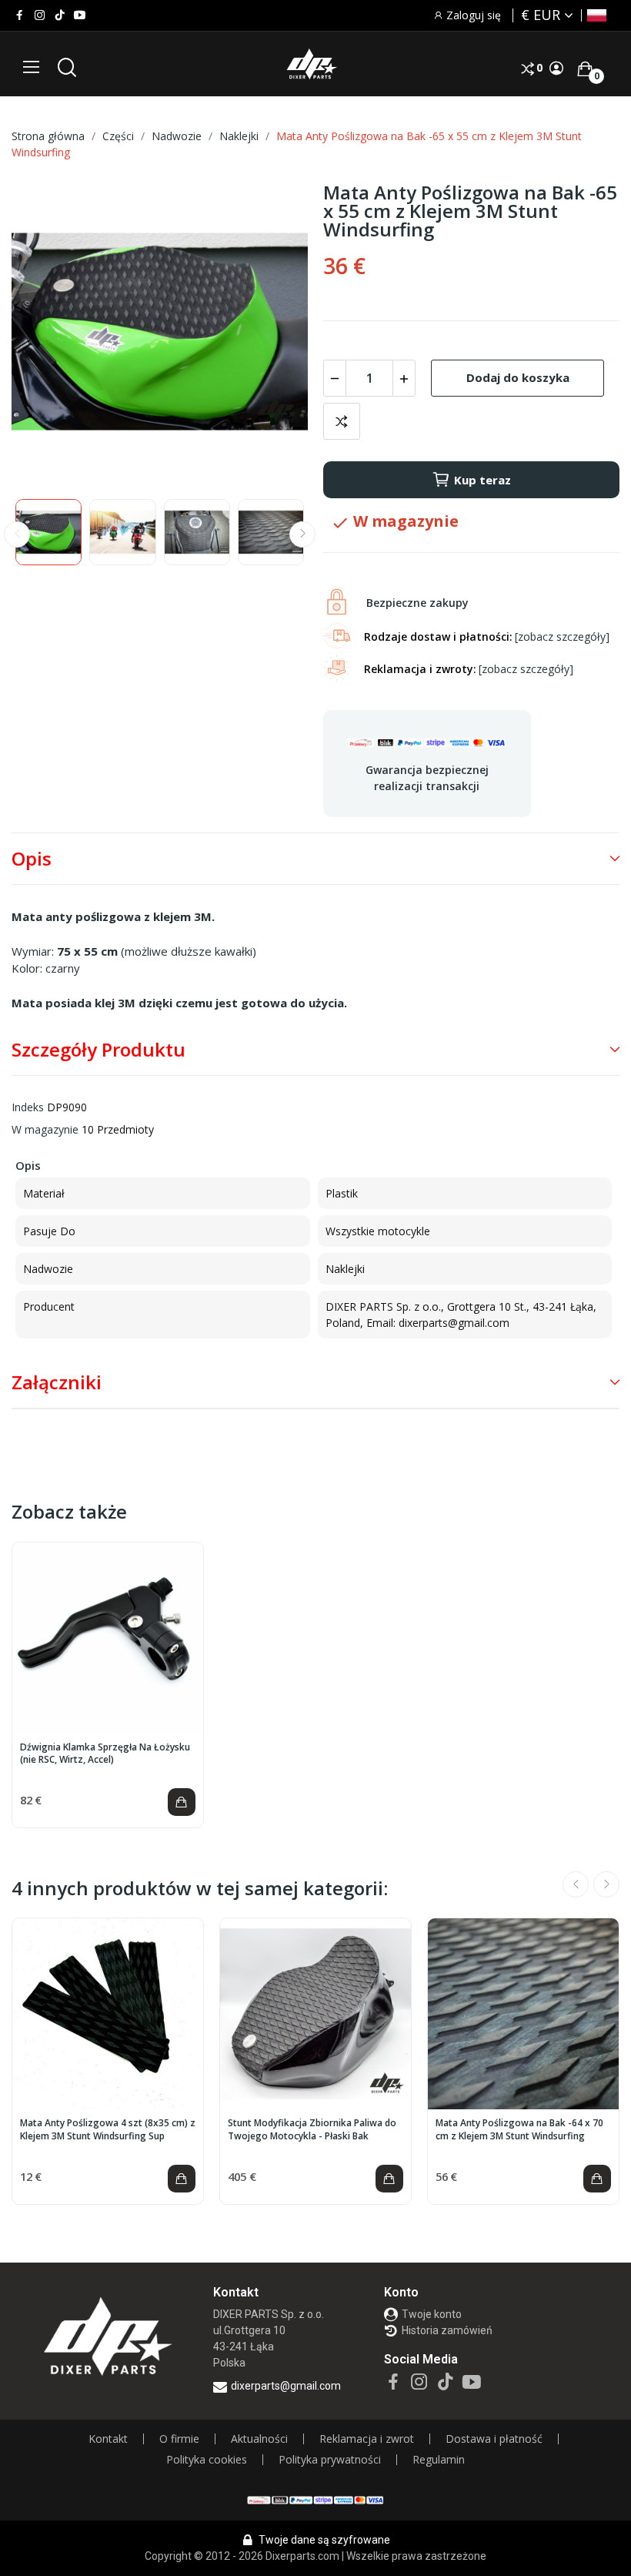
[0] (585, 69)
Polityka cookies (207, 2460)
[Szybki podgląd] (108, 1638)
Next (272, 333)
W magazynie (45, 1129)
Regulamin (439, 2460)
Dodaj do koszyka (518, 377)
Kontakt (108, 2439)
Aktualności (259, 2439)
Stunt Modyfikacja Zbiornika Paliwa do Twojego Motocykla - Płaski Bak (312, 2130)
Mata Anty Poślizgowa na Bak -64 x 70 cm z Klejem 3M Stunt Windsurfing (519, 2130)
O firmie (179, 2439)
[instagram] (40, 15)
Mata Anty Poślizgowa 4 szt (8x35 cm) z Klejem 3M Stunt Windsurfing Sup (108, 2130)
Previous (48, 333)
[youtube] (80, 15)
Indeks (28, 1107)
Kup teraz (482, 480)
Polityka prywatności (330, 2460)
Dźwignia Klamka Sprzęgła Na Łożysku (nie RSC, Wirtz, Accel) (105, 1754)
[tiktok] (60, 15)
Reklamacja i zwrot (367, 2439)
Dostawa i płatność (494, 2439)
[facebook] (20, 15)
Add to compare (342, 421)
